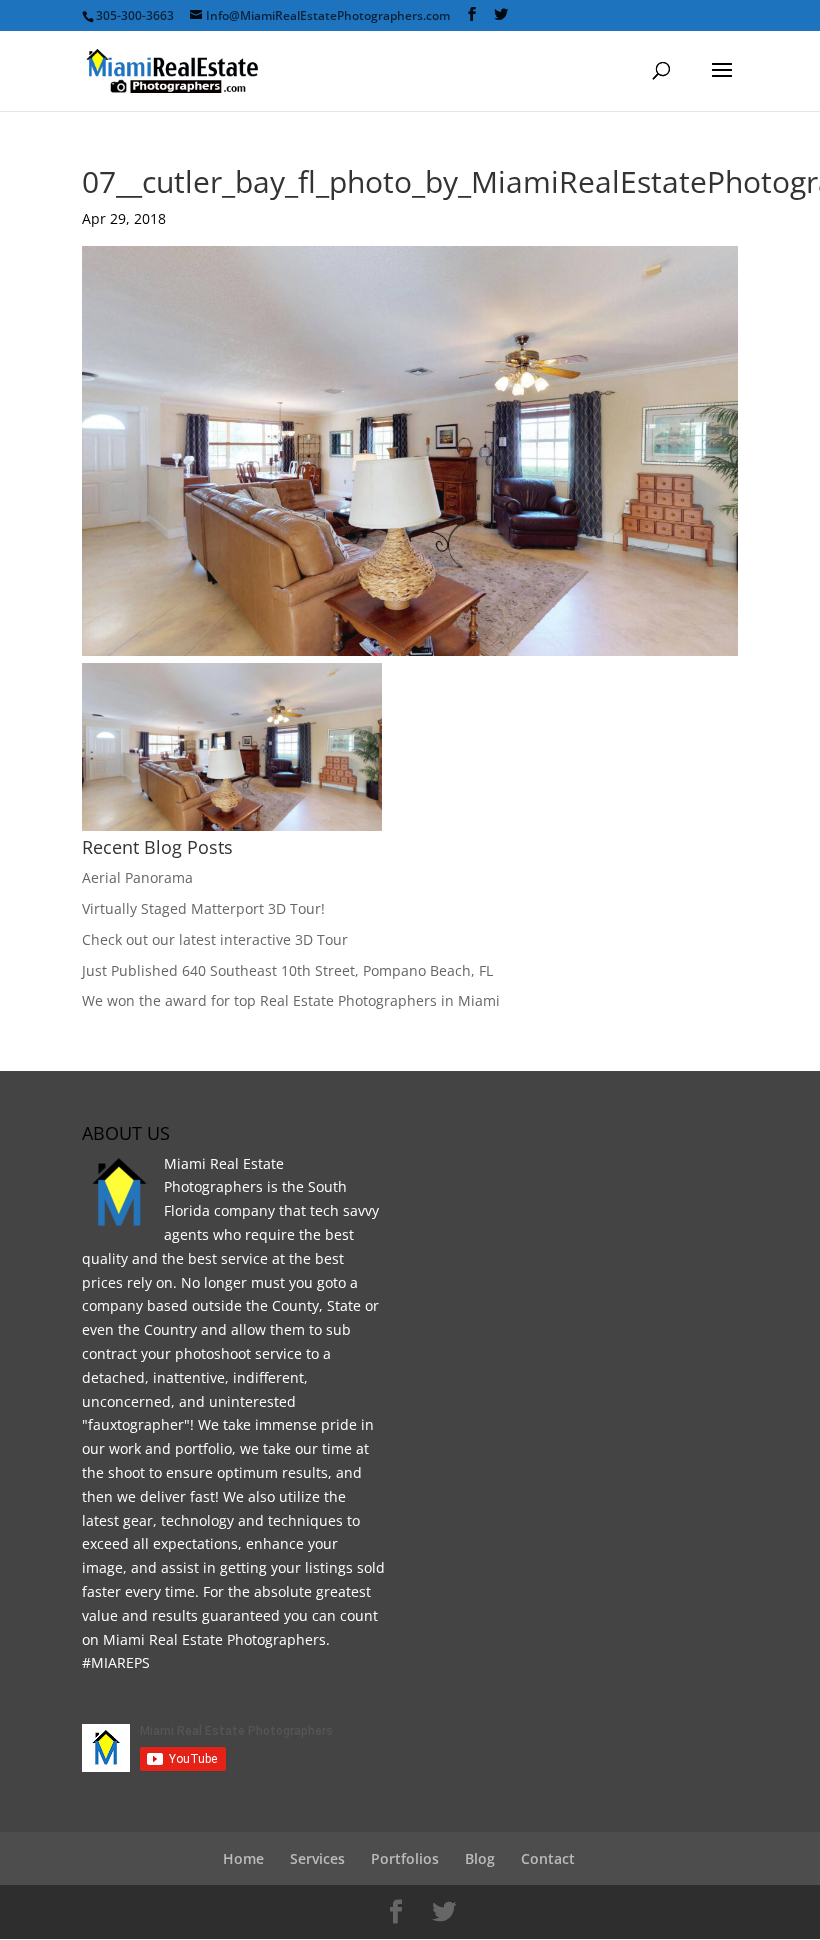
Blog (480, 1858)
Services (317, 1858)
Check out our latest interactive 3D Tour (215, 939)
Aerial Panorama (137, 877)
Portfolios (405, 1858)
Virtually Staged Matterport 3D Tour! (203, 908)
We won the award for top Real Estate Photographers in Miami (291, 1000)
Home (243, 1858)
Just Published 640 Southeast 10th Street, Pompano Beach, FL (287, 970)
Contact (548, 1858)
